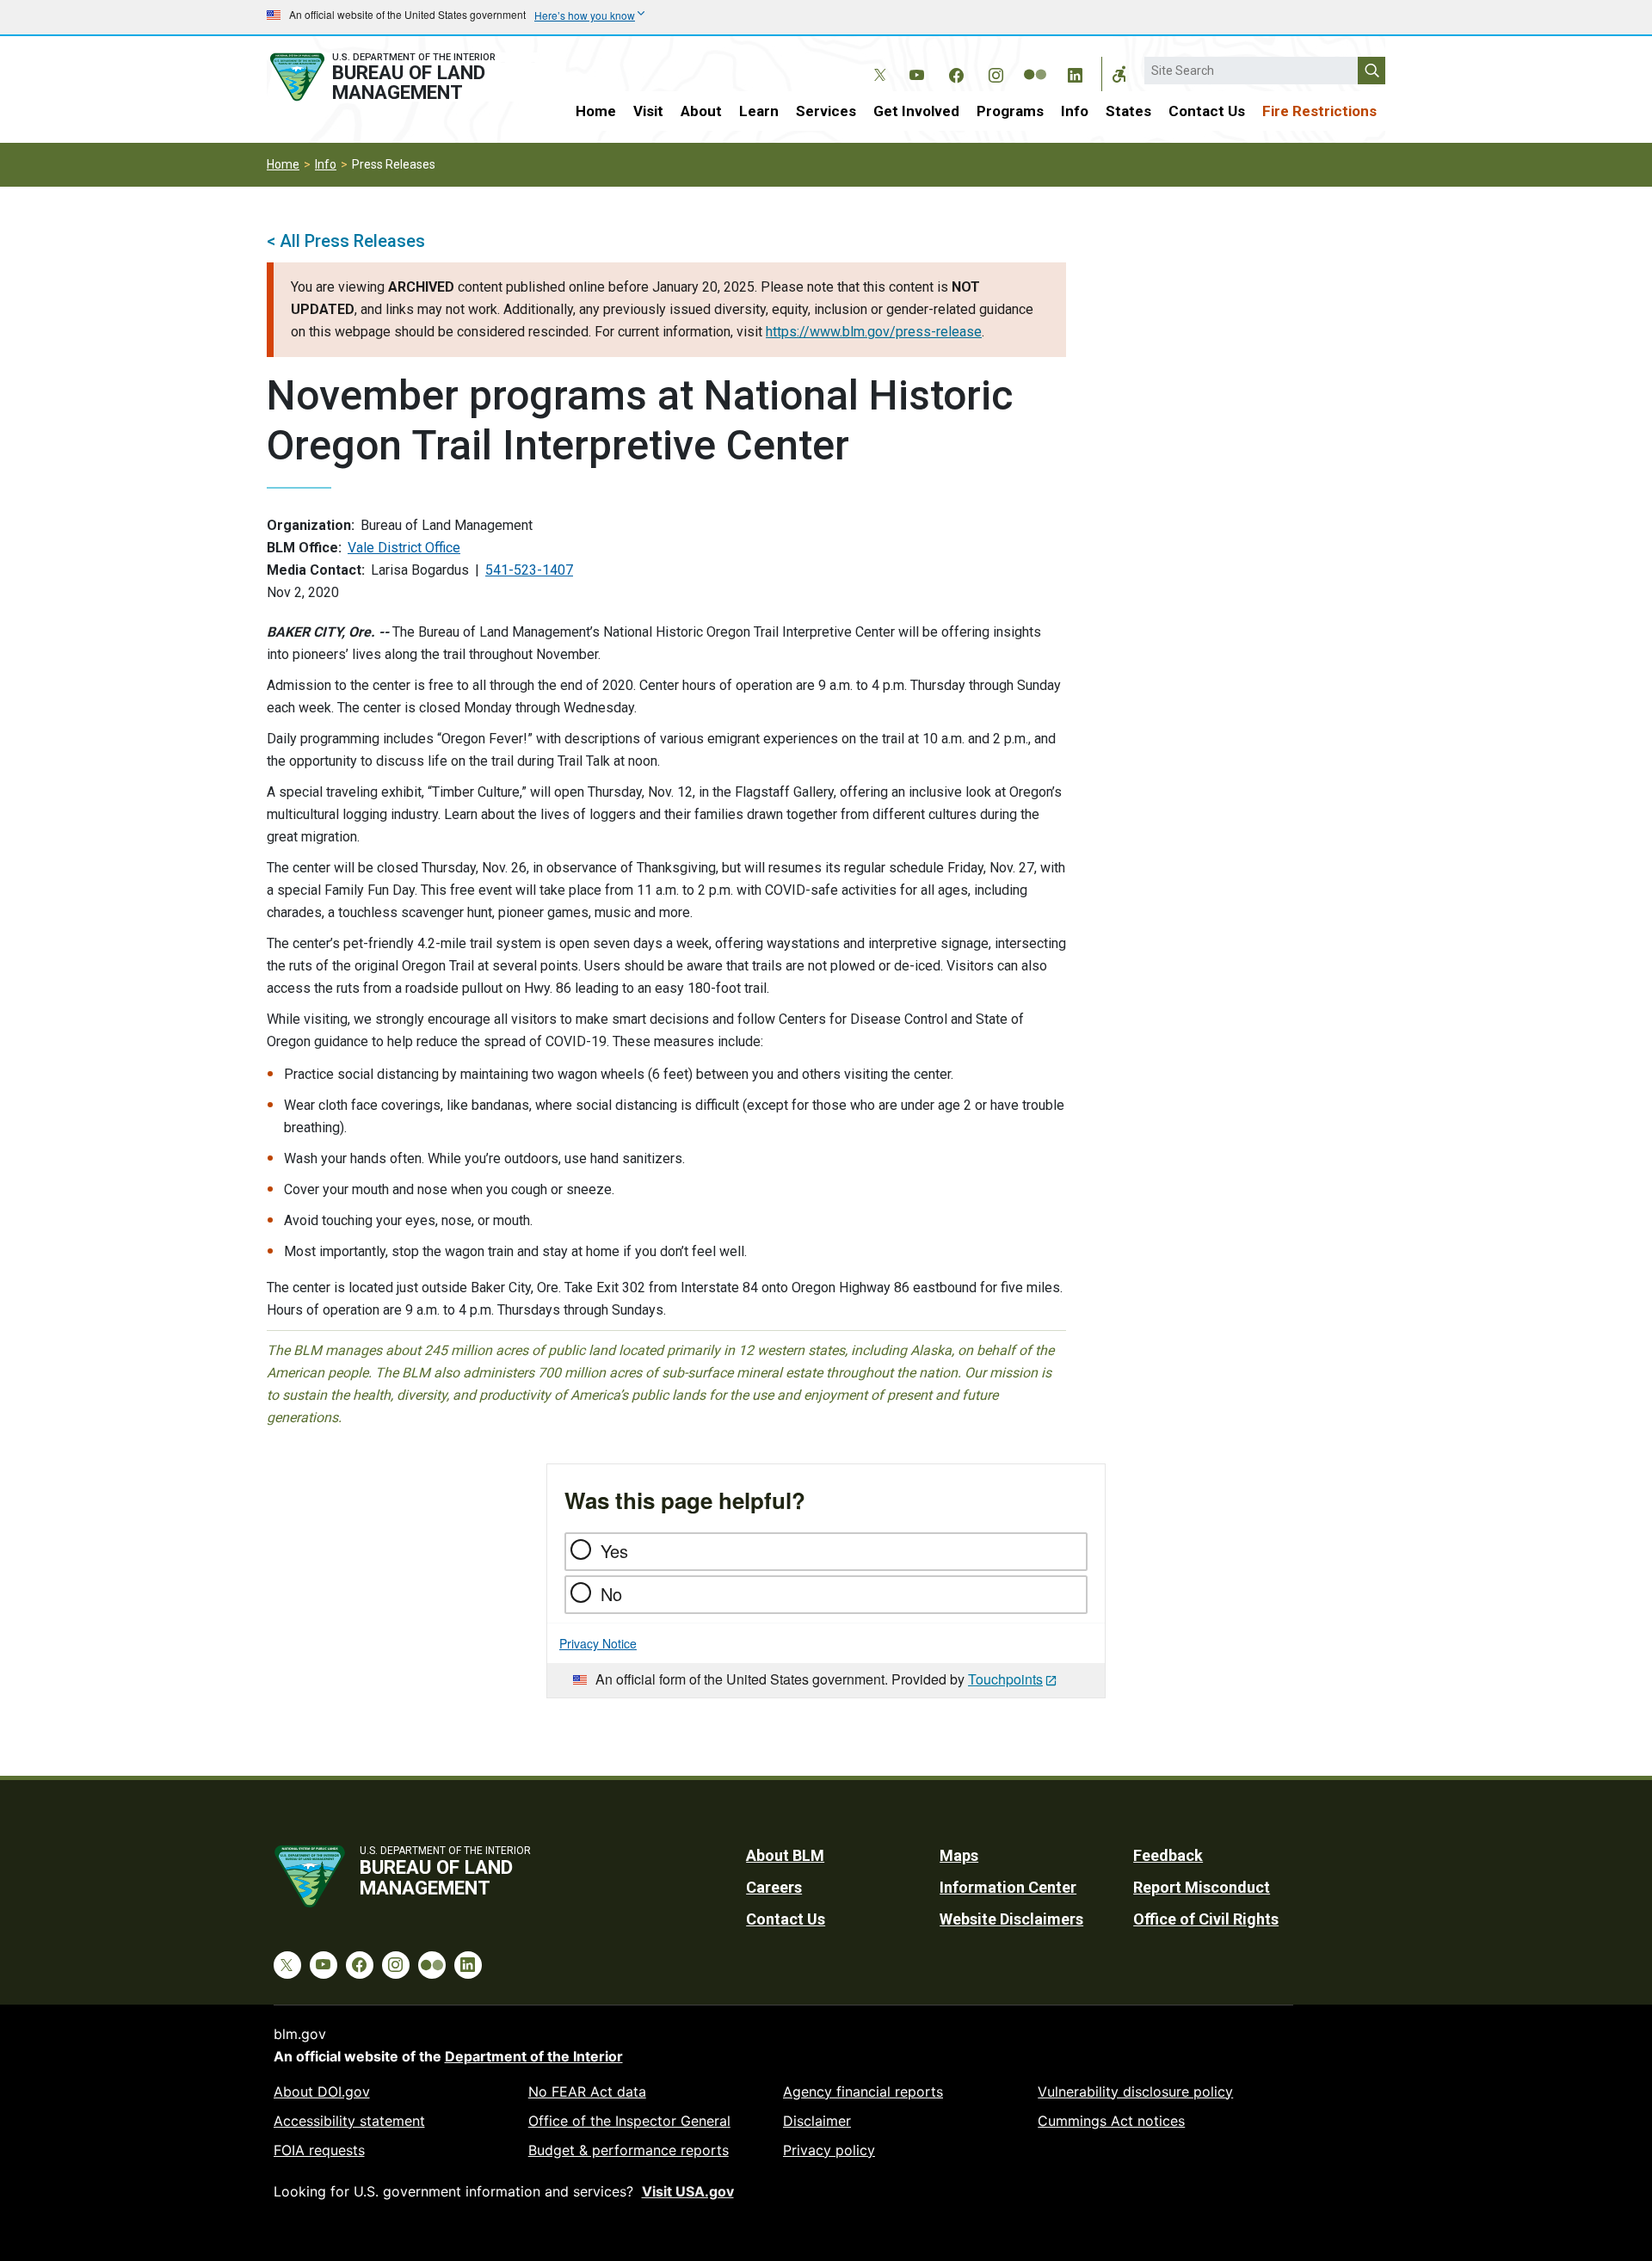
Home (596, 111)
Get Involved (916, 111)
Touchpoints (1005, 1679)
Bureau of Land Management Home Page (402, 77)
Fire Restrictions (1319, 111)
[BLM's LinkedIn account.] (1075, 72)
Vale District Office (404, 548)
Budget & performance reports (629, 2150)
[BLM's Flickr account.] (1035, 62)
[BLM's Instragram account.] (996, 72)
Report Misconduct (1202, 1887)
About (701, 111)
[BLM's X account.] (877, 62)
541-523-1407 (529, 570)
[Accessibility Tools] (1119, 74)
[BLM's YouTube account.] (916, 72)
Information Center (1008, 1887)
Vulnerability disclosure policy (1135, 2092)
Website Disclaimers (1011, 1919)
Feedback (1168, 1855)
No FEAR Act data (587, 2092)
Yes (614, 1551)
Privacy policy (829, 2150)
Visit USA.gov (688, 2191)
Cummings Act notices (1111, 2121)
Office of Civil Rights (1206, 1919)
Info (1075, 111)
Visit (648, 111)
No (611, 1594)
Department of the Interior (534, 2056)
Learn (759, 111)
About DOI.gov (322, 2092)
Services (826, 111)
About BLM (785, 1855)
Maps (959, 1855)
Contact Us (1207, 111)
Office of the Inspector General (629, 2121)
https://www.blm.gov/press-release (874, 332)
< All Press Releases (346, 241)
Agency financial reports (863, 2092)
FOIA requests (319, 2150)
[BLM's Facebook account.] (956, 72)
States (1128, 111)
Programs (1010, 111)
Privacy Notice (598, 1643)
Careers (774, 1887)
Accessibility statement (349, 2121)
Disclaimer (817, 2121)
